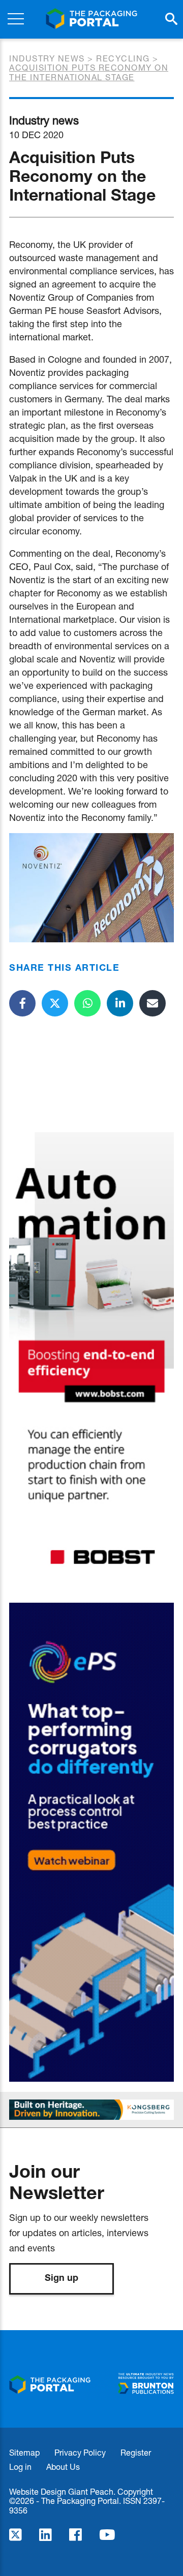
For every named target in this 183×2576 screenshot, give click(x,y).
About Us (63, 2467)
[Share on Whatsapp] (87, 1003)
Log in (20, 2467)
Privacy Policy (80, 2452)
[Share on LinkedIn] (120, 1003)
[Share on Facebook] (22, 1003)
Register (136, 2452)
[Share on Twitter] (55, 1003)
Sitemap (24, 2452)
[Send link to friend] (152, 1003)
